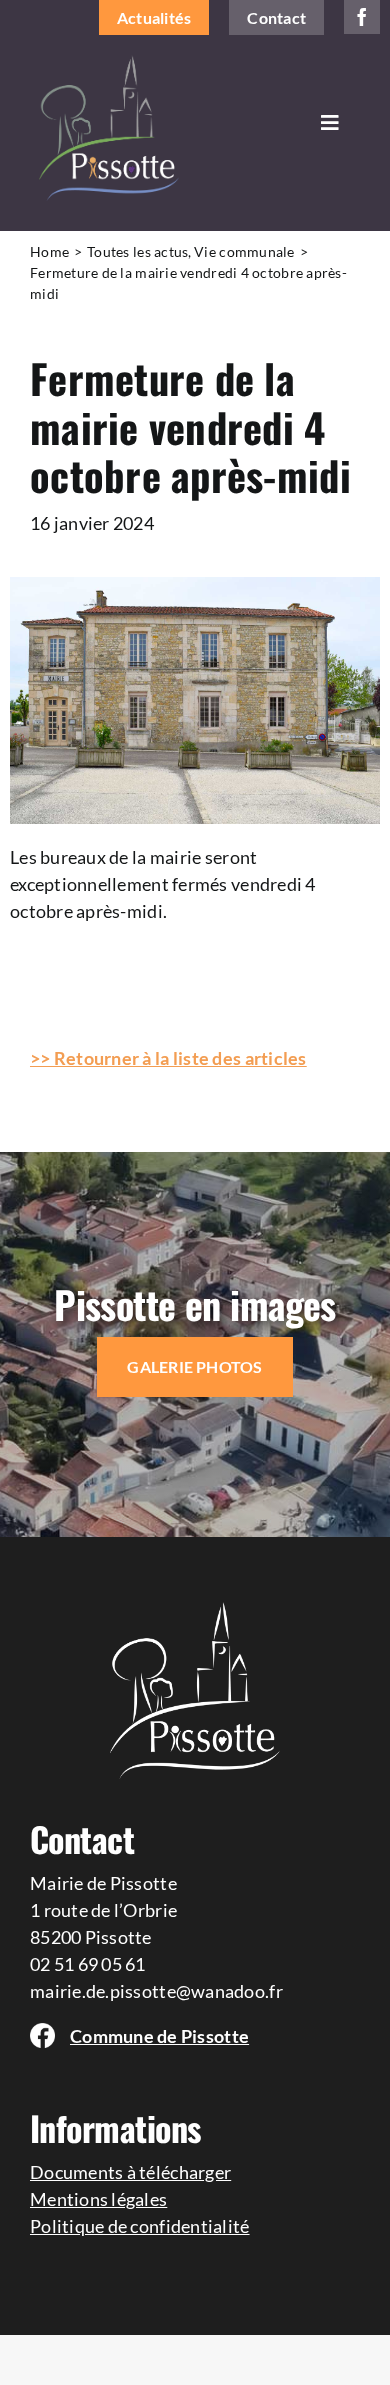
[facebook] (362, 17)
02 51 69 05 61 (88, 1964)
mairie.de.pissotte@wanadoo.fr (156, 1991)
